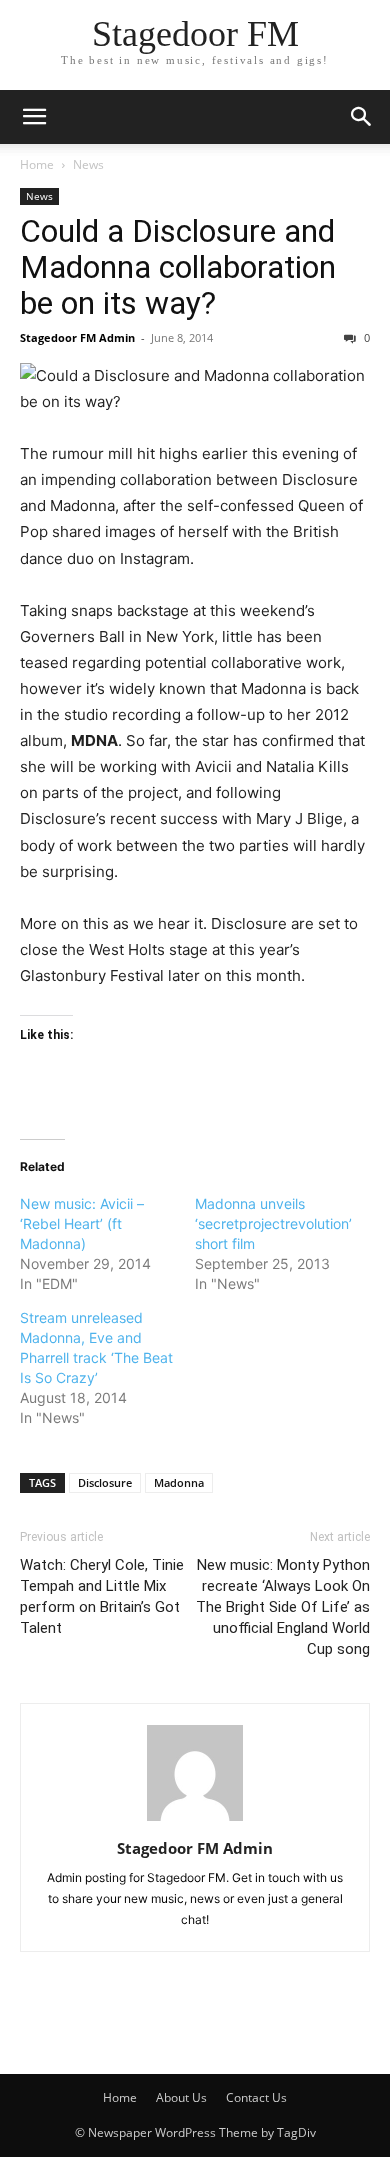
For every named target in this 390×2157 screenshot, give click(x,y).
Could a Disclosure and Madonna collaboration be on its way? (178, 267)
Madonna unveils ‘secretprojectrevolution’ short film (273, 1223)
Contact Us (256, 2097)
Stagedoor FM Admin (77, 337)
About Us (181, 2097)
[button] (34, 117)
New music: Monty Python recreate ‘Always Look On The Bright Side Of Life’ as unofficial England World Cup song (283, 1607)
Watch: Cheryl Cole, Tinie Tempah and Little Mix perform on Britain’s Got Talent (102, 1596)
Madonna (179, 1482)
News (88, 164)
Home (37, 164)
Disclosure (105, 1482)
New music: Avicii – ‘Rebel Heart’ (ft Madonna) (82, 1223)
